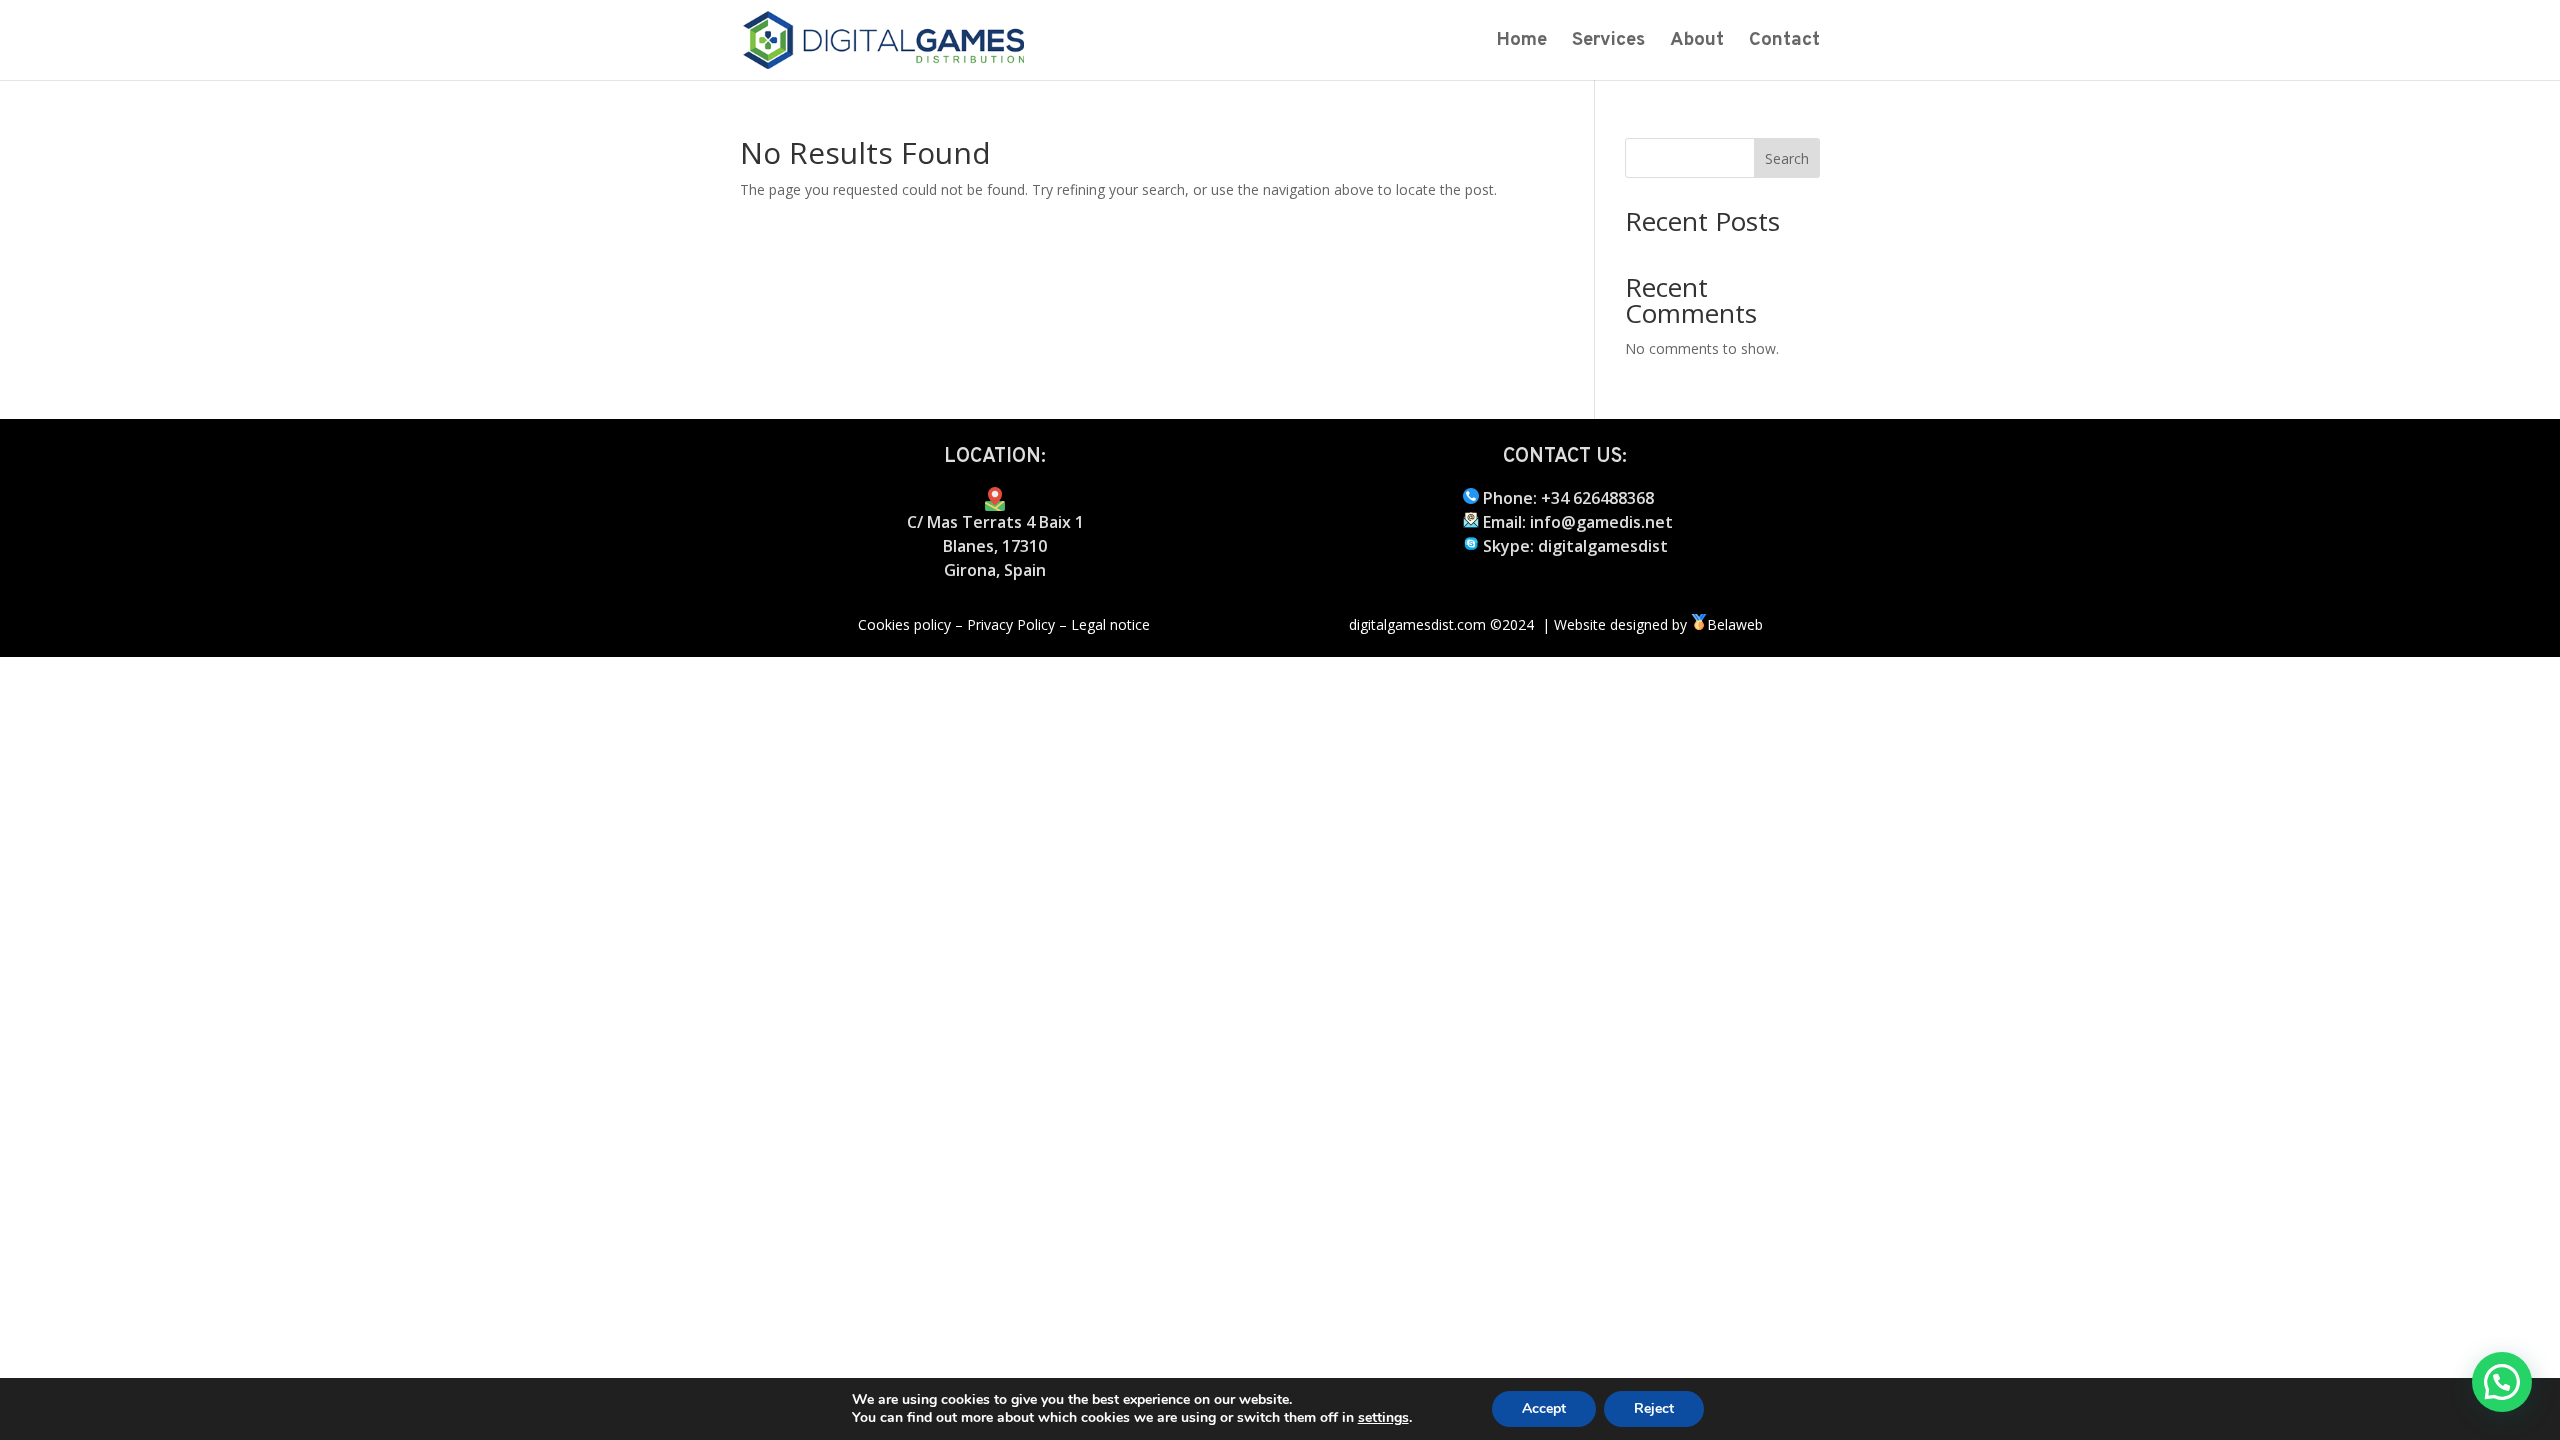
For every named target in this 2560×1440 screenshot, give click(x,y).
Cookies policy (904, 624)
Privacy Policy (1011, 624)
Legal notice (1110, 624)
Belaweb (1737, 624)
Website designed (1611, 624)
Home (1521, 42)
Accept (1544, 1408)
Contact (1784, 42)
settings (1383, 1418)
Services (1608, 42)
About (1697, 42)
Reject (1654, 1408)
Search (1787, 158)
